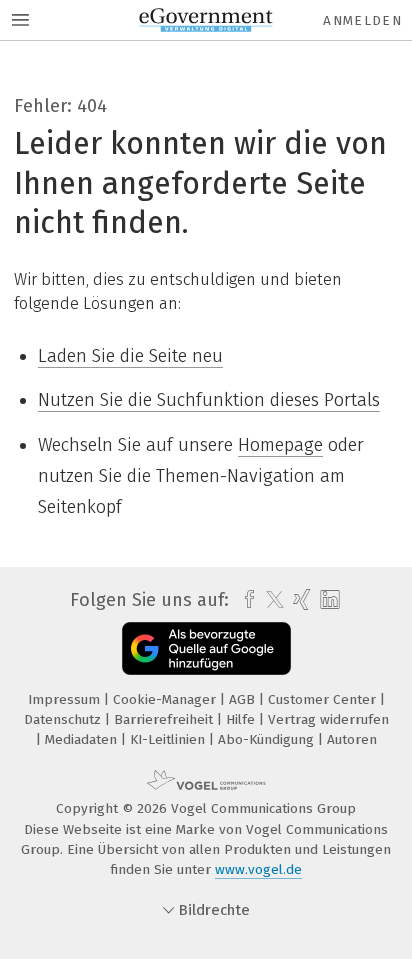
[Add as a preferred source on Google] (206, 648)
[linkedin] (327, 600)
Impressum (66, 699)
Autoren (352, 739)
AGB (244, 699)
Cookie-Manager (166, 699)
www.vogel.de (258, 869)
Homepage (280, 445)
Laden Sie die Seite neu (130, 356)
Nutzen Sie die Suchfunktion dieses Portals (209, 400)
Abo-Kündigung (268, 739)
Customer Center (324, 699)
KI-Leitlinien (169, 739)
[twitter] (270, 600)
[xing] (299, 600)
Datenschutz (64, 719)
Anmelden (362, 20)
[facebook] (244, 600)
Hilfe (242, 719)
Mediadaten (83, 739)
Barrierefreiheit (165, 719)
